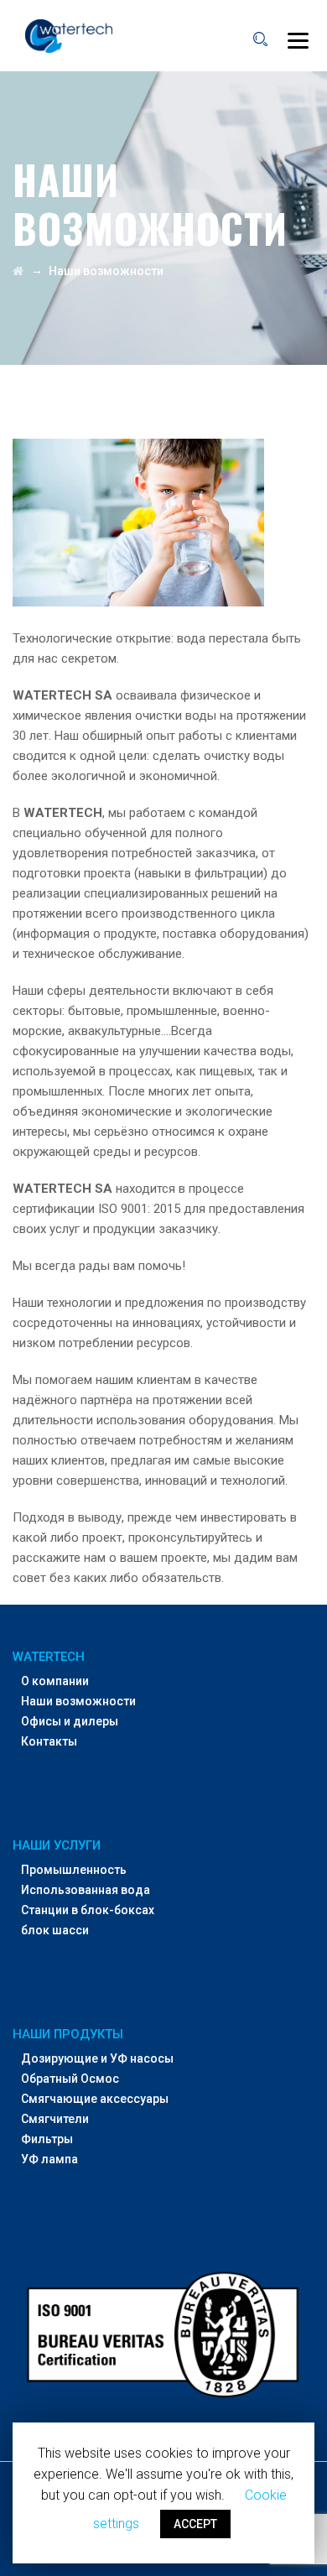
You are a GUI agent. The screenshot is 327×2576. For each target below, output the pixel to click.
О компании (55, 1681)
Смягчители (55, 2119)
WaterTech (49, 1657)
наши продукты (68, 2034)
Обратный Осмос (70, 2079)
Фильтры (47, 2139)
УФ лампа (49, 2159)
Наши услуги (57, 1845)
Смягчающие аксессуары (95, 2099)
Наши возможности (78, 1701)
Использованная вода (86, 1890)
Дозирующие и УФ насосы (97, 2058)
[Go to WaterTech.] (18, 271)
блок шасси (55, 1930)
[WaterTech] (69, 36)
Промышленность (74, 1870)
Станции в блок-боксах (88, 1910)
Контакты (49, 1741)
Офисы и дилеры (70, 1721)
